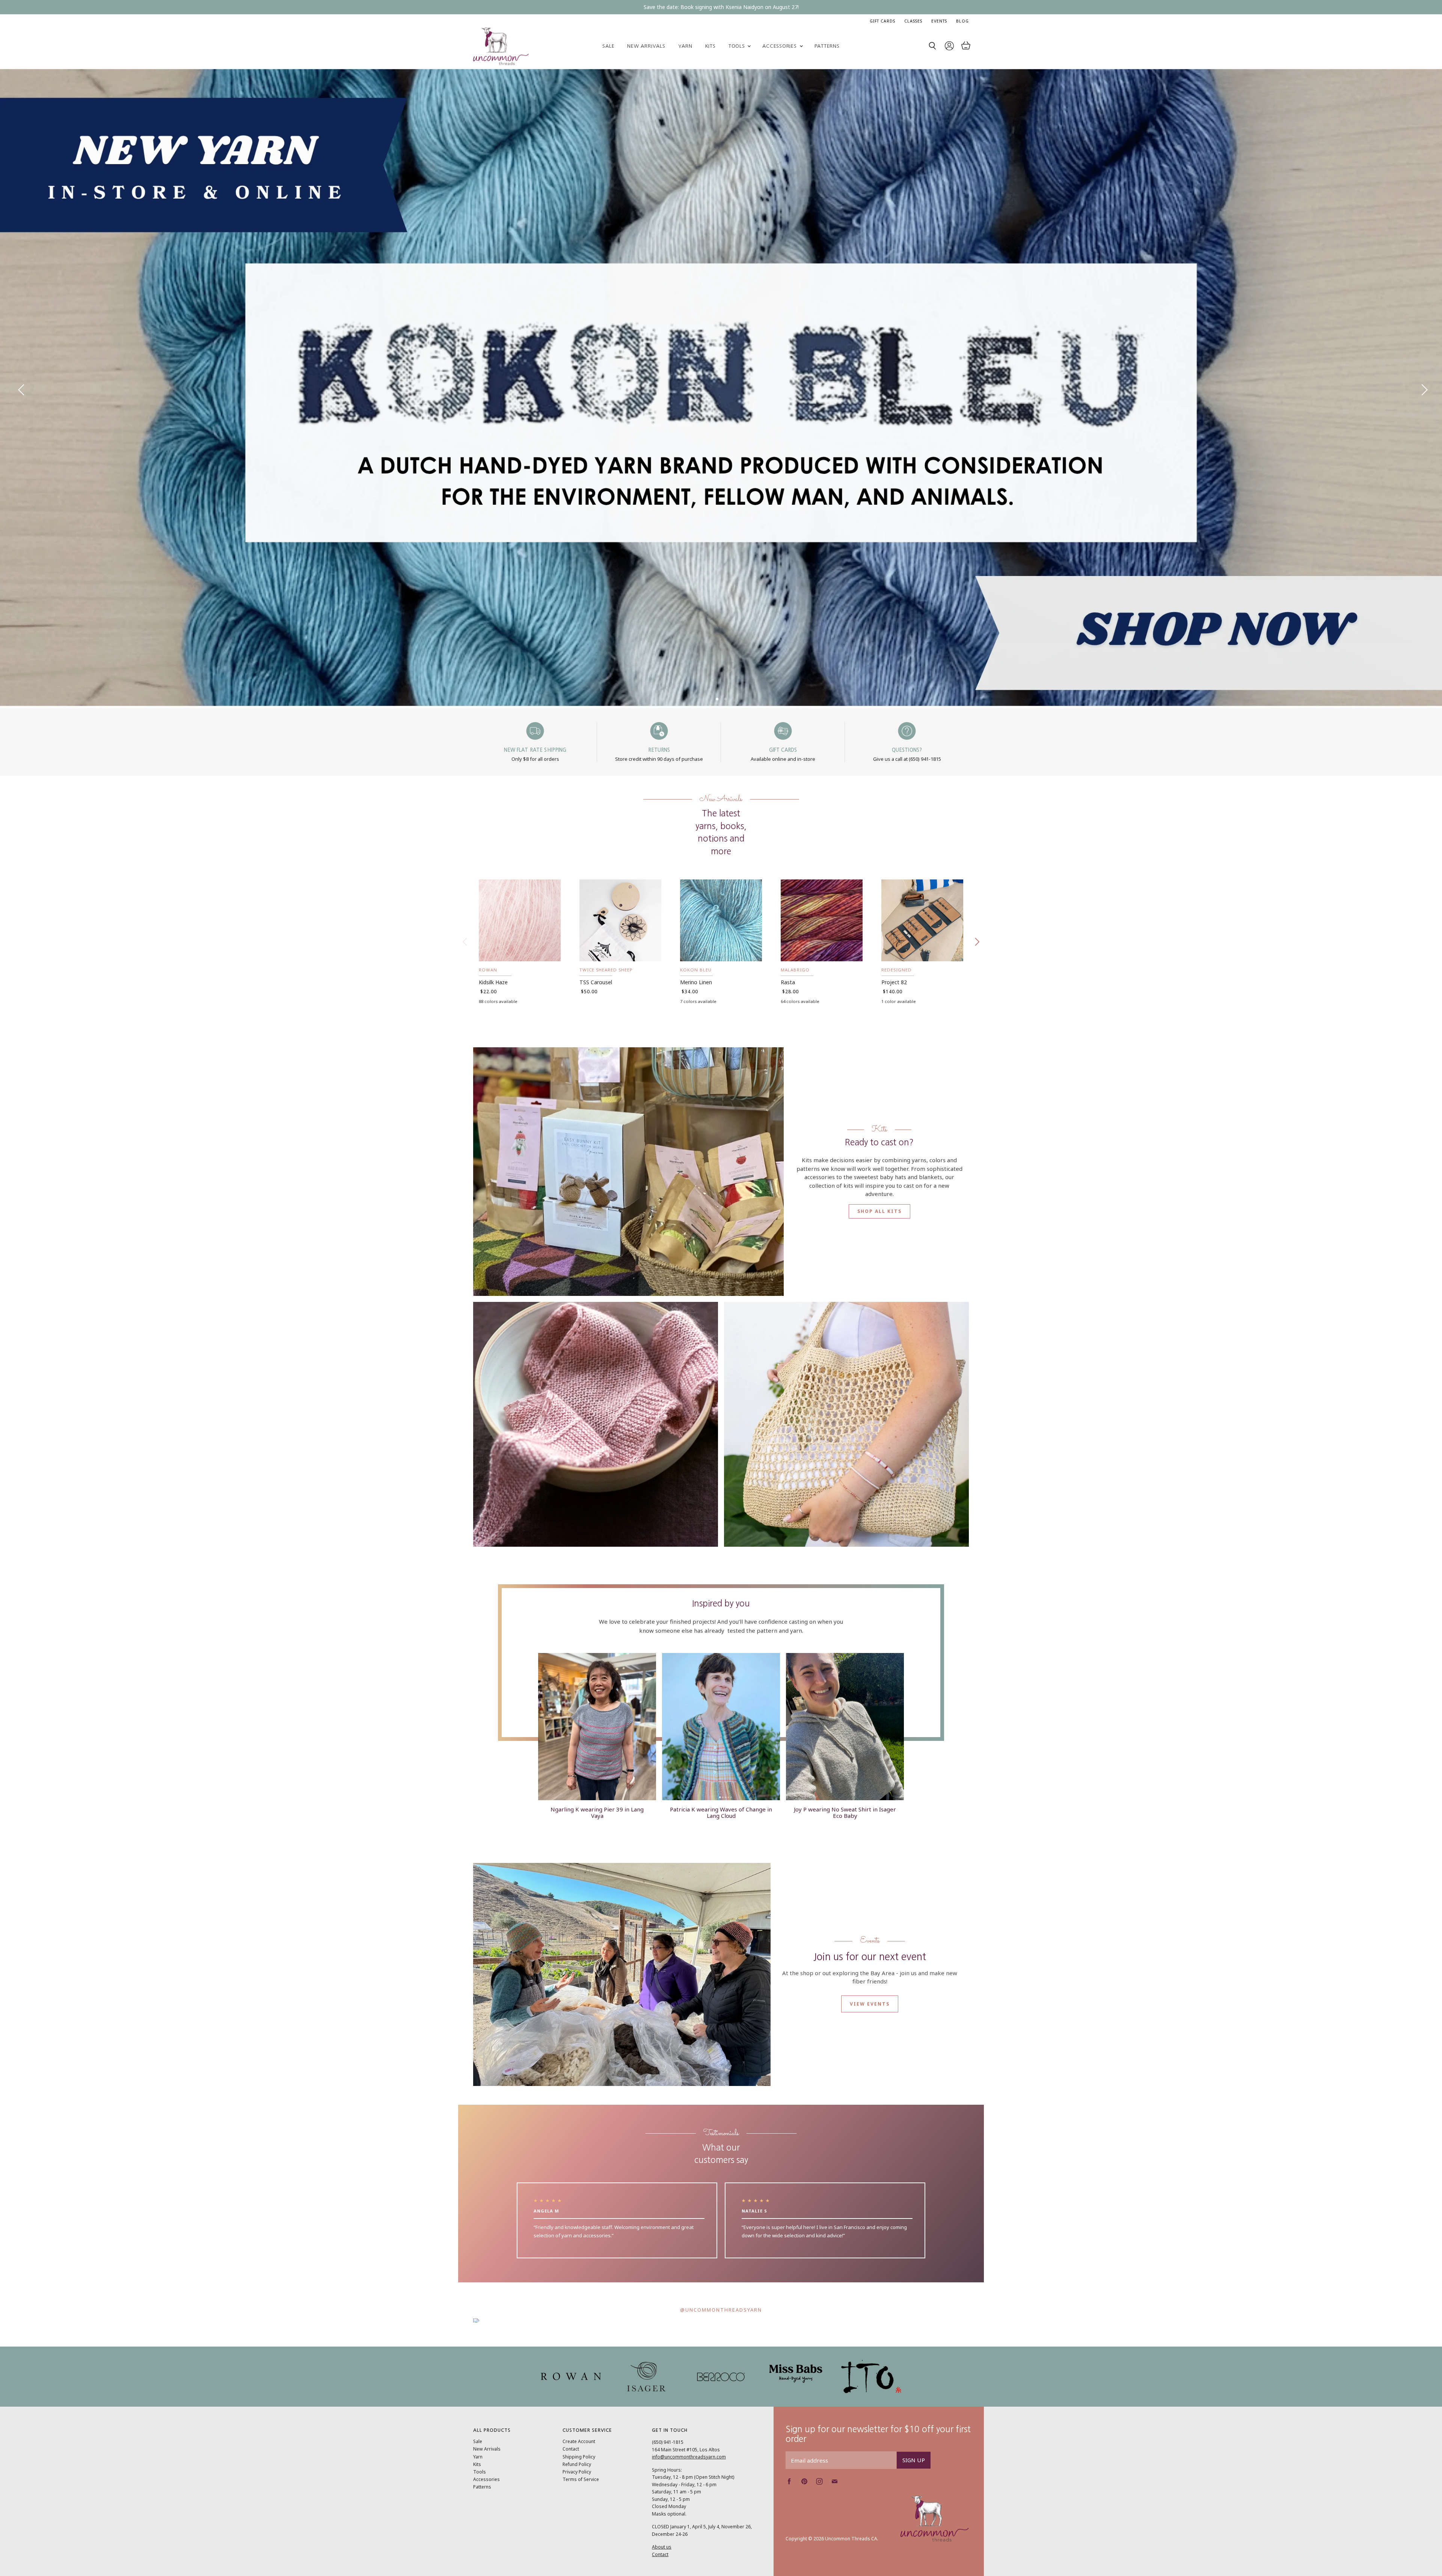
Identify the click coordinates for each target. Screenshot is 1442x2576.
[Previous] (21, 388)
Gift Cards (882, 21)
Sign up (914, 2460)
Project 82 (894, 982)
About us (662, 2547)
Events (939, 21)
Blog (962, 21)
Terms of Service (581, 2479)
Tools (738, 46)
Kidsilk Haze (493, 982)
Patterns (827, 46)
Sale (608, 46)
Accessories (780, 46)
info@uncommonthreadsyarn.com (689, 2457)
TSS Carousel (596, 982)
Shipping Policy (579, 2457)
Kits (710, 46)
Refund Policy (577, 2464)
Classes (913, 21)
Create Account (579, 2441)
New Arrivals (646, 46)
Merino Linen (696, 982)
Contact (571, 2449)
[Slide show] (721, 388)
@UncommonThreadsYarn (721, 2310)
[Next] (1421, 388)
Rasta (788, 982)
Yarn (685, 46)
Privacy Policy (577, 2472)
